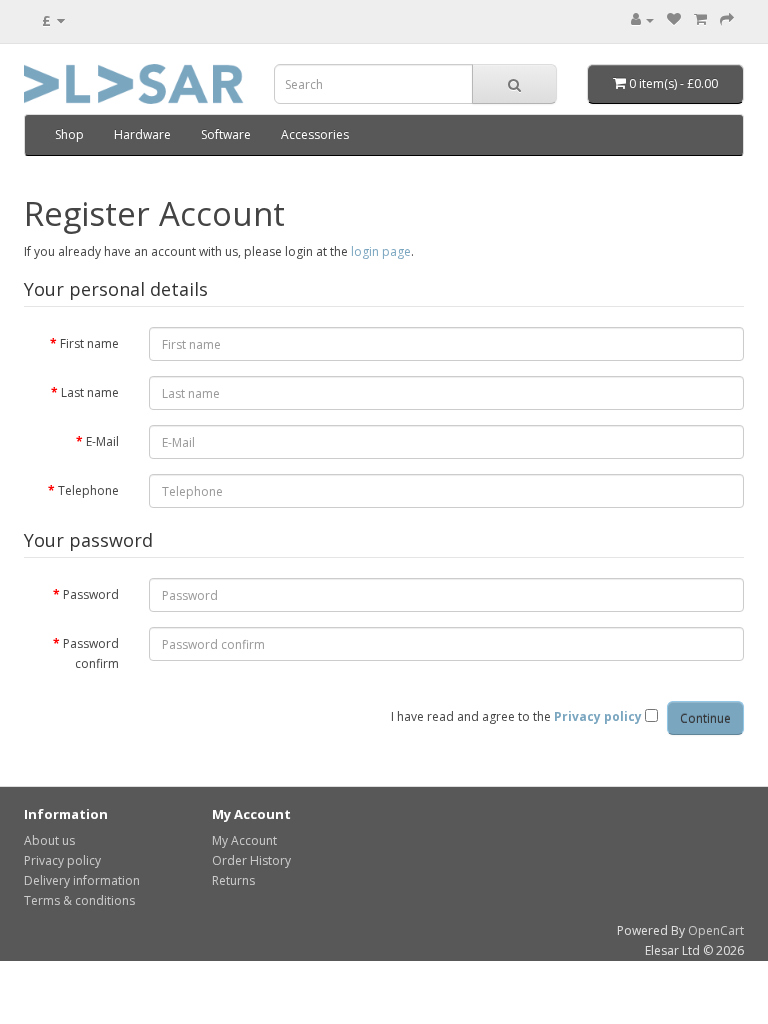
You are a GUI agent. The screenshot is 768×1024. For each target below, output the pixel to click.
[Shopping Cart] (700, 19)
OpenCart (716, 930)
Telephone (88, 490)
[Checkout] (727, 19)
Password (91, 594)
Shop (69, 134)
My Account (244, 840)
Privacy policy (62, 860)
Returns (233, 880)
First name (89, 343)
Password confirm (91, 653)
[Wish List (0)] (674, 19)
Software (226, 134)
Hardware (142, 134)
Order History (251, 860)
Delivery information (82, 880)
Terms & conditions (79, 900)
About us (49, 840)
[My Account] (642, 19)
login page (381, 251)
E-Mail (102, 441)
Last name (90, 392)
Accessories (315, 134)
